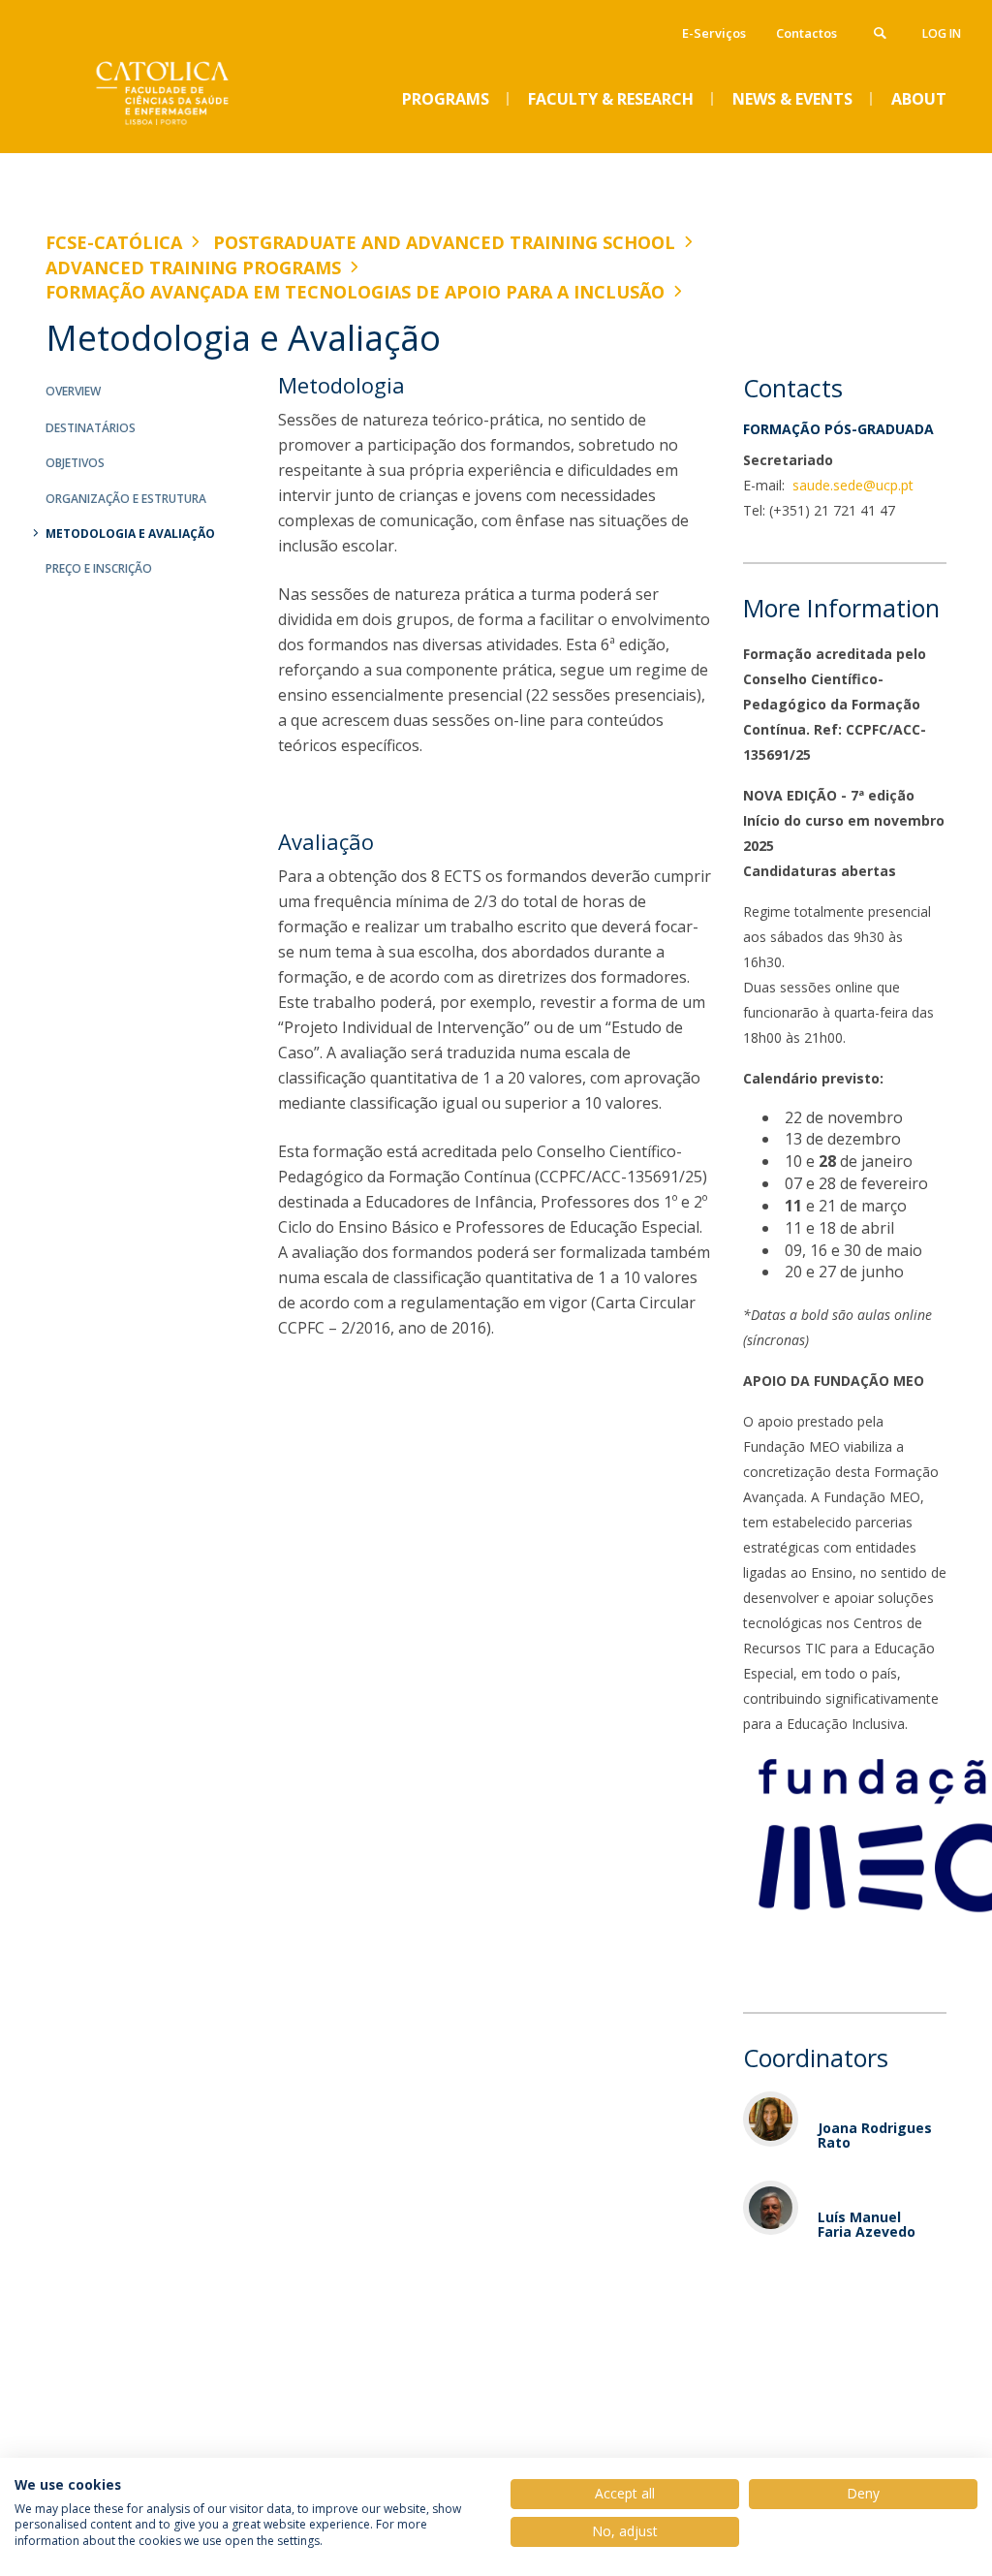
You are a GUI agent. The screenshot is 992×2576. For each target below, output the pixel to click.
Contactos (806, 33)
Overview (73, 391)
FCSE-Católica (114, 242)
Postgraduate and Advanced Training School (444, 242)
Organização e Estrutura (126, 499)
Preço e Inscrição (99, 568)
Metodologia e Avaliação (130, 534)
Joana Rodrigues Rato (875, 2135)
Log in (942, 33)
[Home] (191, 137)
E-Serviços (714, 33)
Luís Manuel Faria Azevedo (867, 2224)
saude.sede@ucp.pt (851, 485)
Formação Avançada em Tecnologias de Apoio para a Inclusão (355, 292)
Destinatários (91, 428)
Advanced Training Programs (193, 267)
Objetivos (75, 463)
